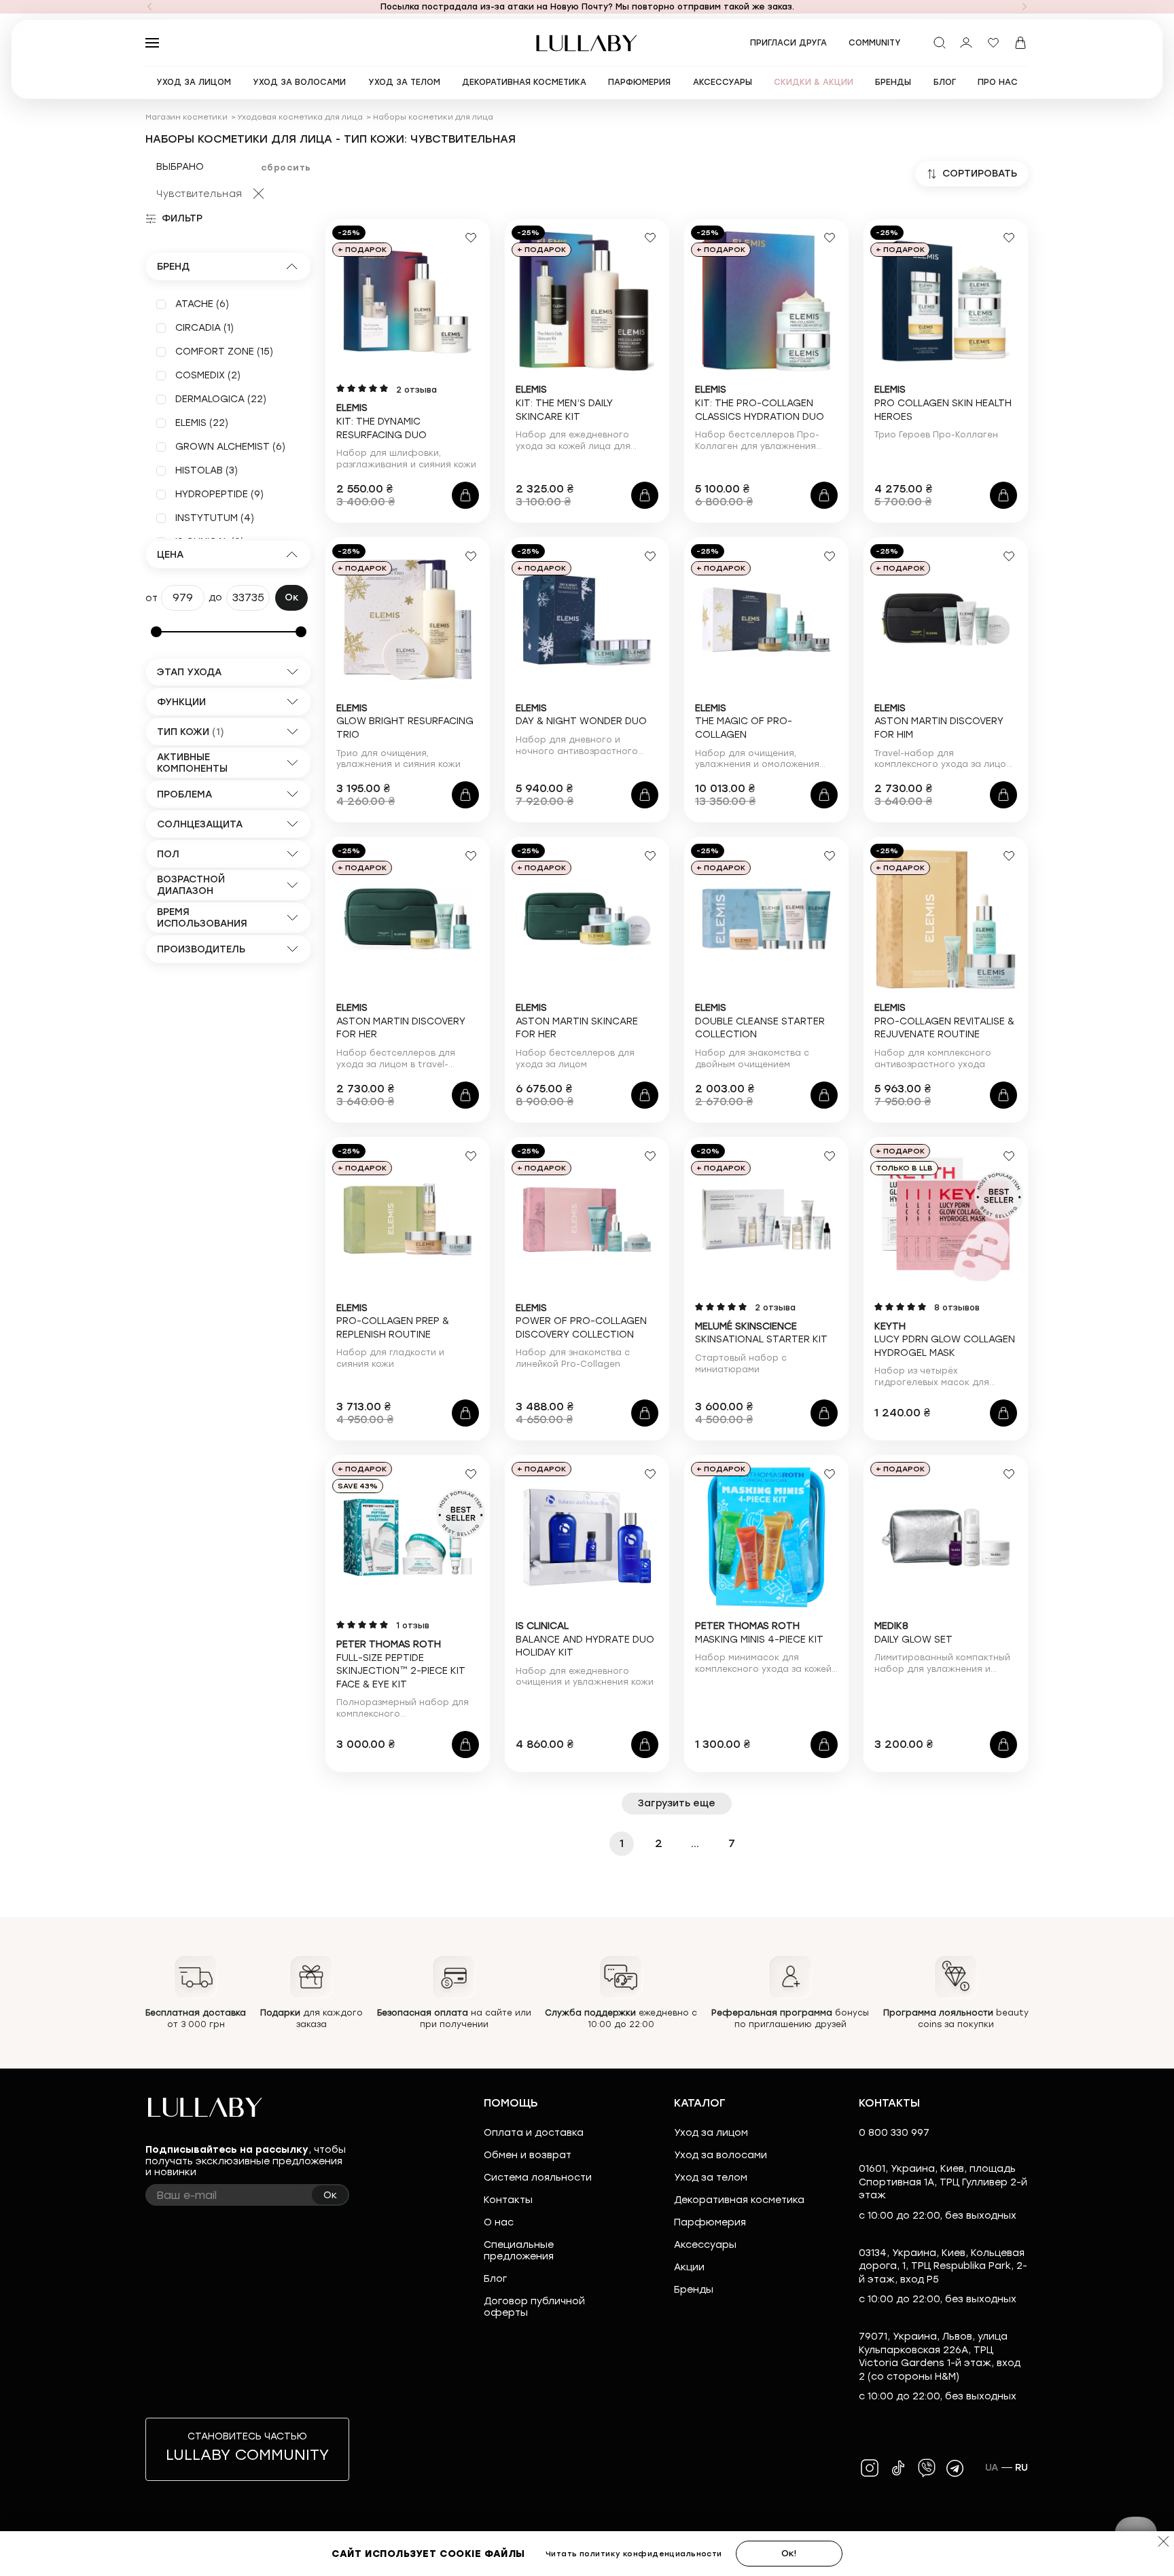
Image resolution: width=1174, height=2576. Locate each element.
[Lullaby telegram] (955, 2468)
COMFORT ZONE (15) (224, 352)
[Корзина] (1020, 43)
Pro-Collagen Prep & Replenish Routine (393, 1321)
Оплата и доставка (534, 2133)
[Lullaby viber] (927, 2468)
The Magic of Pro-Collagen (744, 721)
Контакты (508, 2200)
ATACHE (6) (202, 304)
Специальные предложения (519, 2251)
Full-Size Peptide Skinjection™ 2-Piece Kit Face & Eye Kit (401, 1664)
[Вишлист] (993, 43)
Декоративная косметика (739, 2200)
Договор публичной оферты (534, 2307)
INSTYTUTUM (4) (215, 518)
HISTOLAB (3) (207, 470)
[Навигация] (149, 7)
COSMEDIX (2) (208, 375)
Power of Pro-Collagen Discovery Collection (581, 1321)
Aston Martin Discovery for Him (939, 721)
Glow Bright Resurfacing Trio (405, 721)
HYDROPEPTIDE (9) (219, 494)
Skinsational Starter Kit (761, 1333)
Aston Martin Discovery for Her (401, 1021)
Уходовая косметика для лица (300, 117)
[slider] (156, 632)
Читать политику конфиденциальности (634, 2554)
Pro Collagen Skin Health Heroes (943, 403)
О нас (499, 2222)
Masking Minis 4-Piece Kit (759, 1633)
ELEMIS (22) (202, 423)
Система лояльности (538, 2178)
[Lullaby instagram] (870, 2468)
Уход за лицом (711, 2133)
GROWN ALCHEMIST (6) (230, 447)
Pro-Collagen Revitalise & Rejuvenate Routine (944, 1021)
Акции (689, 2267)
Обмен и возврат (528, 2155)
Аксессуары (705, 2245)
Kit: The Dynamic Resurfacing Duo (381, 421)
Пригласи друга (788, 43)
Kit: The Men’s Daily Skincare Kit (564, 403)
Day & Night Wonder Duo (581, 715)
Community (875, 43)
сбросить (286, 167)
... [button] (695, 1843)
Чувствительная (199, 194)
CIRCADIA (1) (204, 328)
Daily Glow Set (913, 1633)
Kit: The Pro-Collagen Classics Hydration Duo (760, 403)
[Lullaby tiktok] (898, 2468)
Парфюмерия (710, 2222)
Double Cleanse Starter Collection (760, 1021)
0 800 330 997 (894, 2133)
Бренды (694, 2290)
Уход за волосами (721, 2155)
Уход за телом (711, 2178)
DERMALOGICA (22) (221, 399)
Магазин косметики (186, 117)
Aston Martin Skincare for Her (577, 1021)
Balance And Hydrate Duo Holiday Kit (585, 1639)
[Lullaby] (587, 43)
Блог (495, 2279)
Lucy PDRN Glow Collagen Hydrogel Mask (945, 1340)
